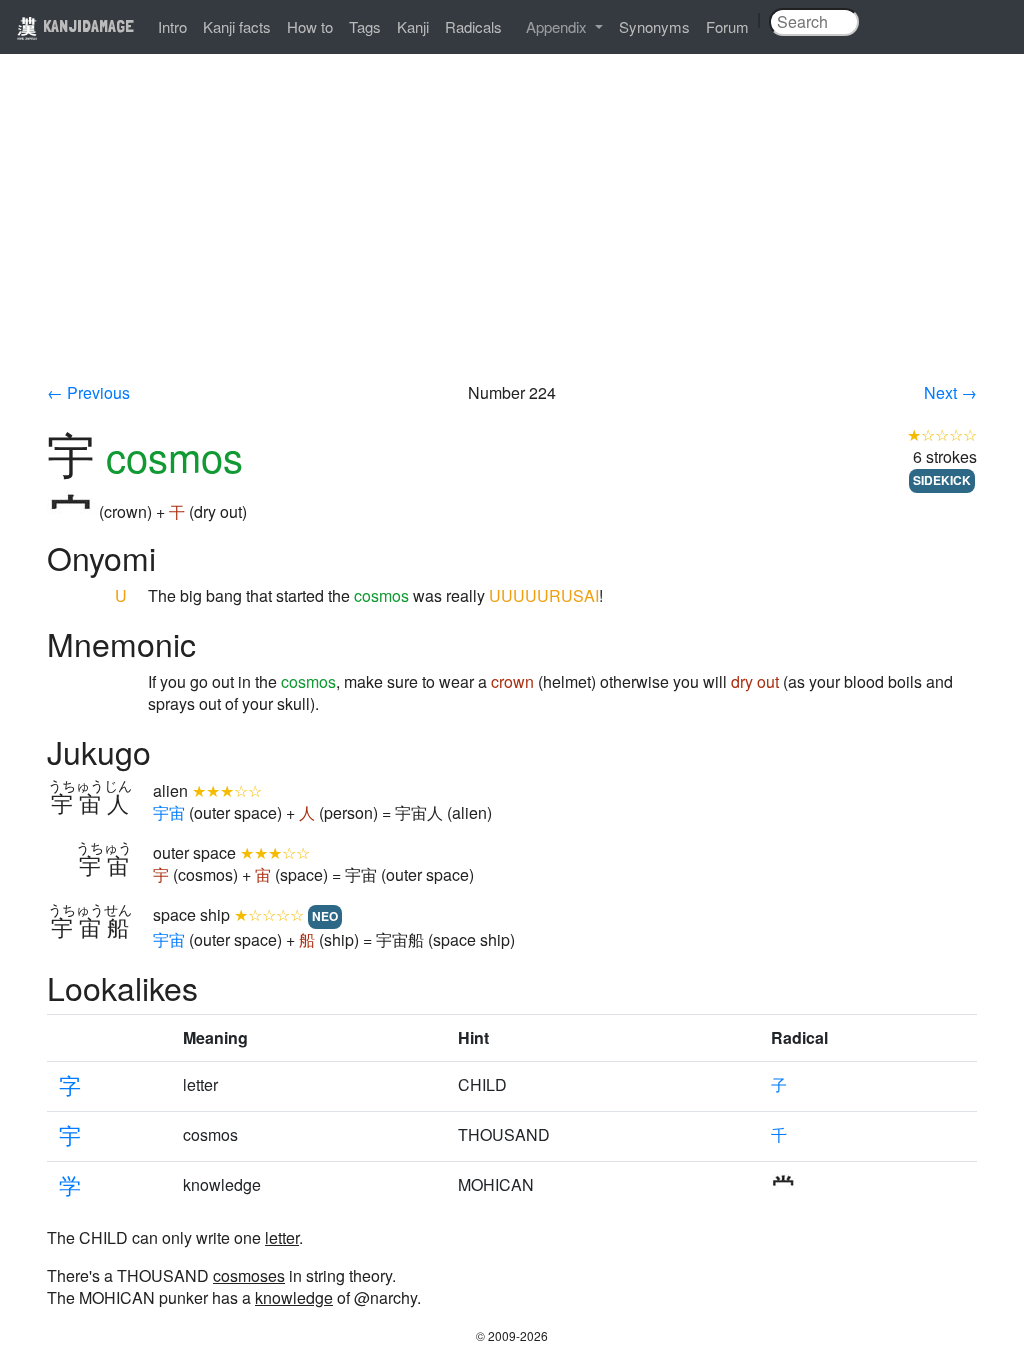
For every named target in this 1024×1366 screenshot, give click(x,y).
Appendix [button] (558, 26)
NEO (325, 916)
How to (310, 26)
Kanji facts (237, 26)
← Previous (88, 392)
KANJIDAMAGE (86, 25)
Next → (950, 392)
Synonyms (654, 26)
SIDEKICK (942, 480)
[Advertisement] (512, 232)
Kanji (413, 26)
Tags (365, 26)
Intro (172, 26)
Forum (727, 26)
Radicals (473, 26)
